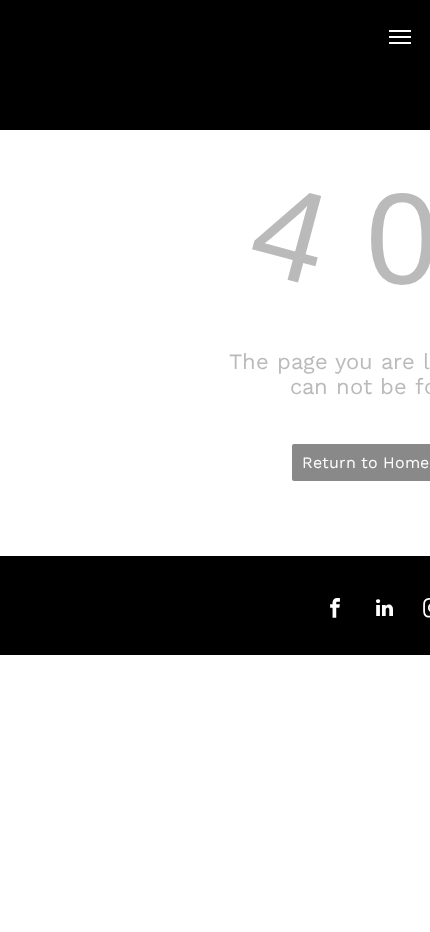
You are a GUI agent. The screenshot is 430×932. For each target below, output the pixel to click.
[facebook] (335, 610)
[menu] (400, 37)
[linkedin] (384, 610)
